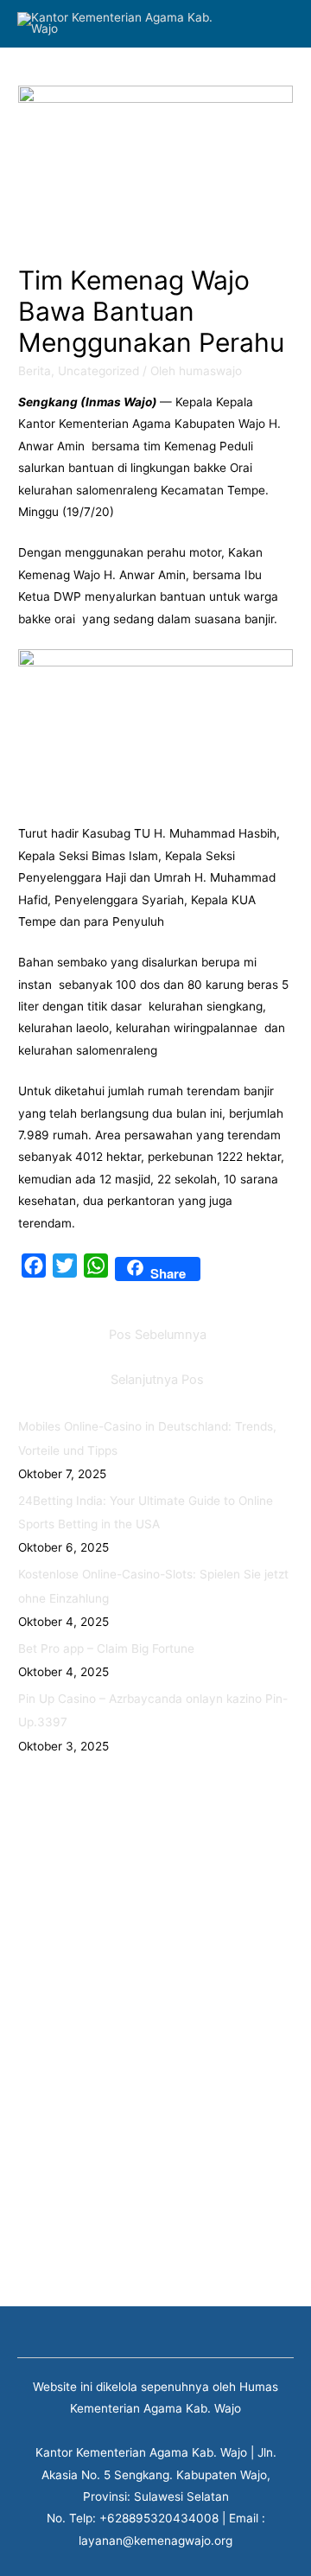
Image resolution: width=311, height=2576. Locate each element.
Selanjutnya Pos (157, 1380)
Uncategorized (98, 371)
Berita (35, 371)
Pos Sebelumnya (158, 1335)
